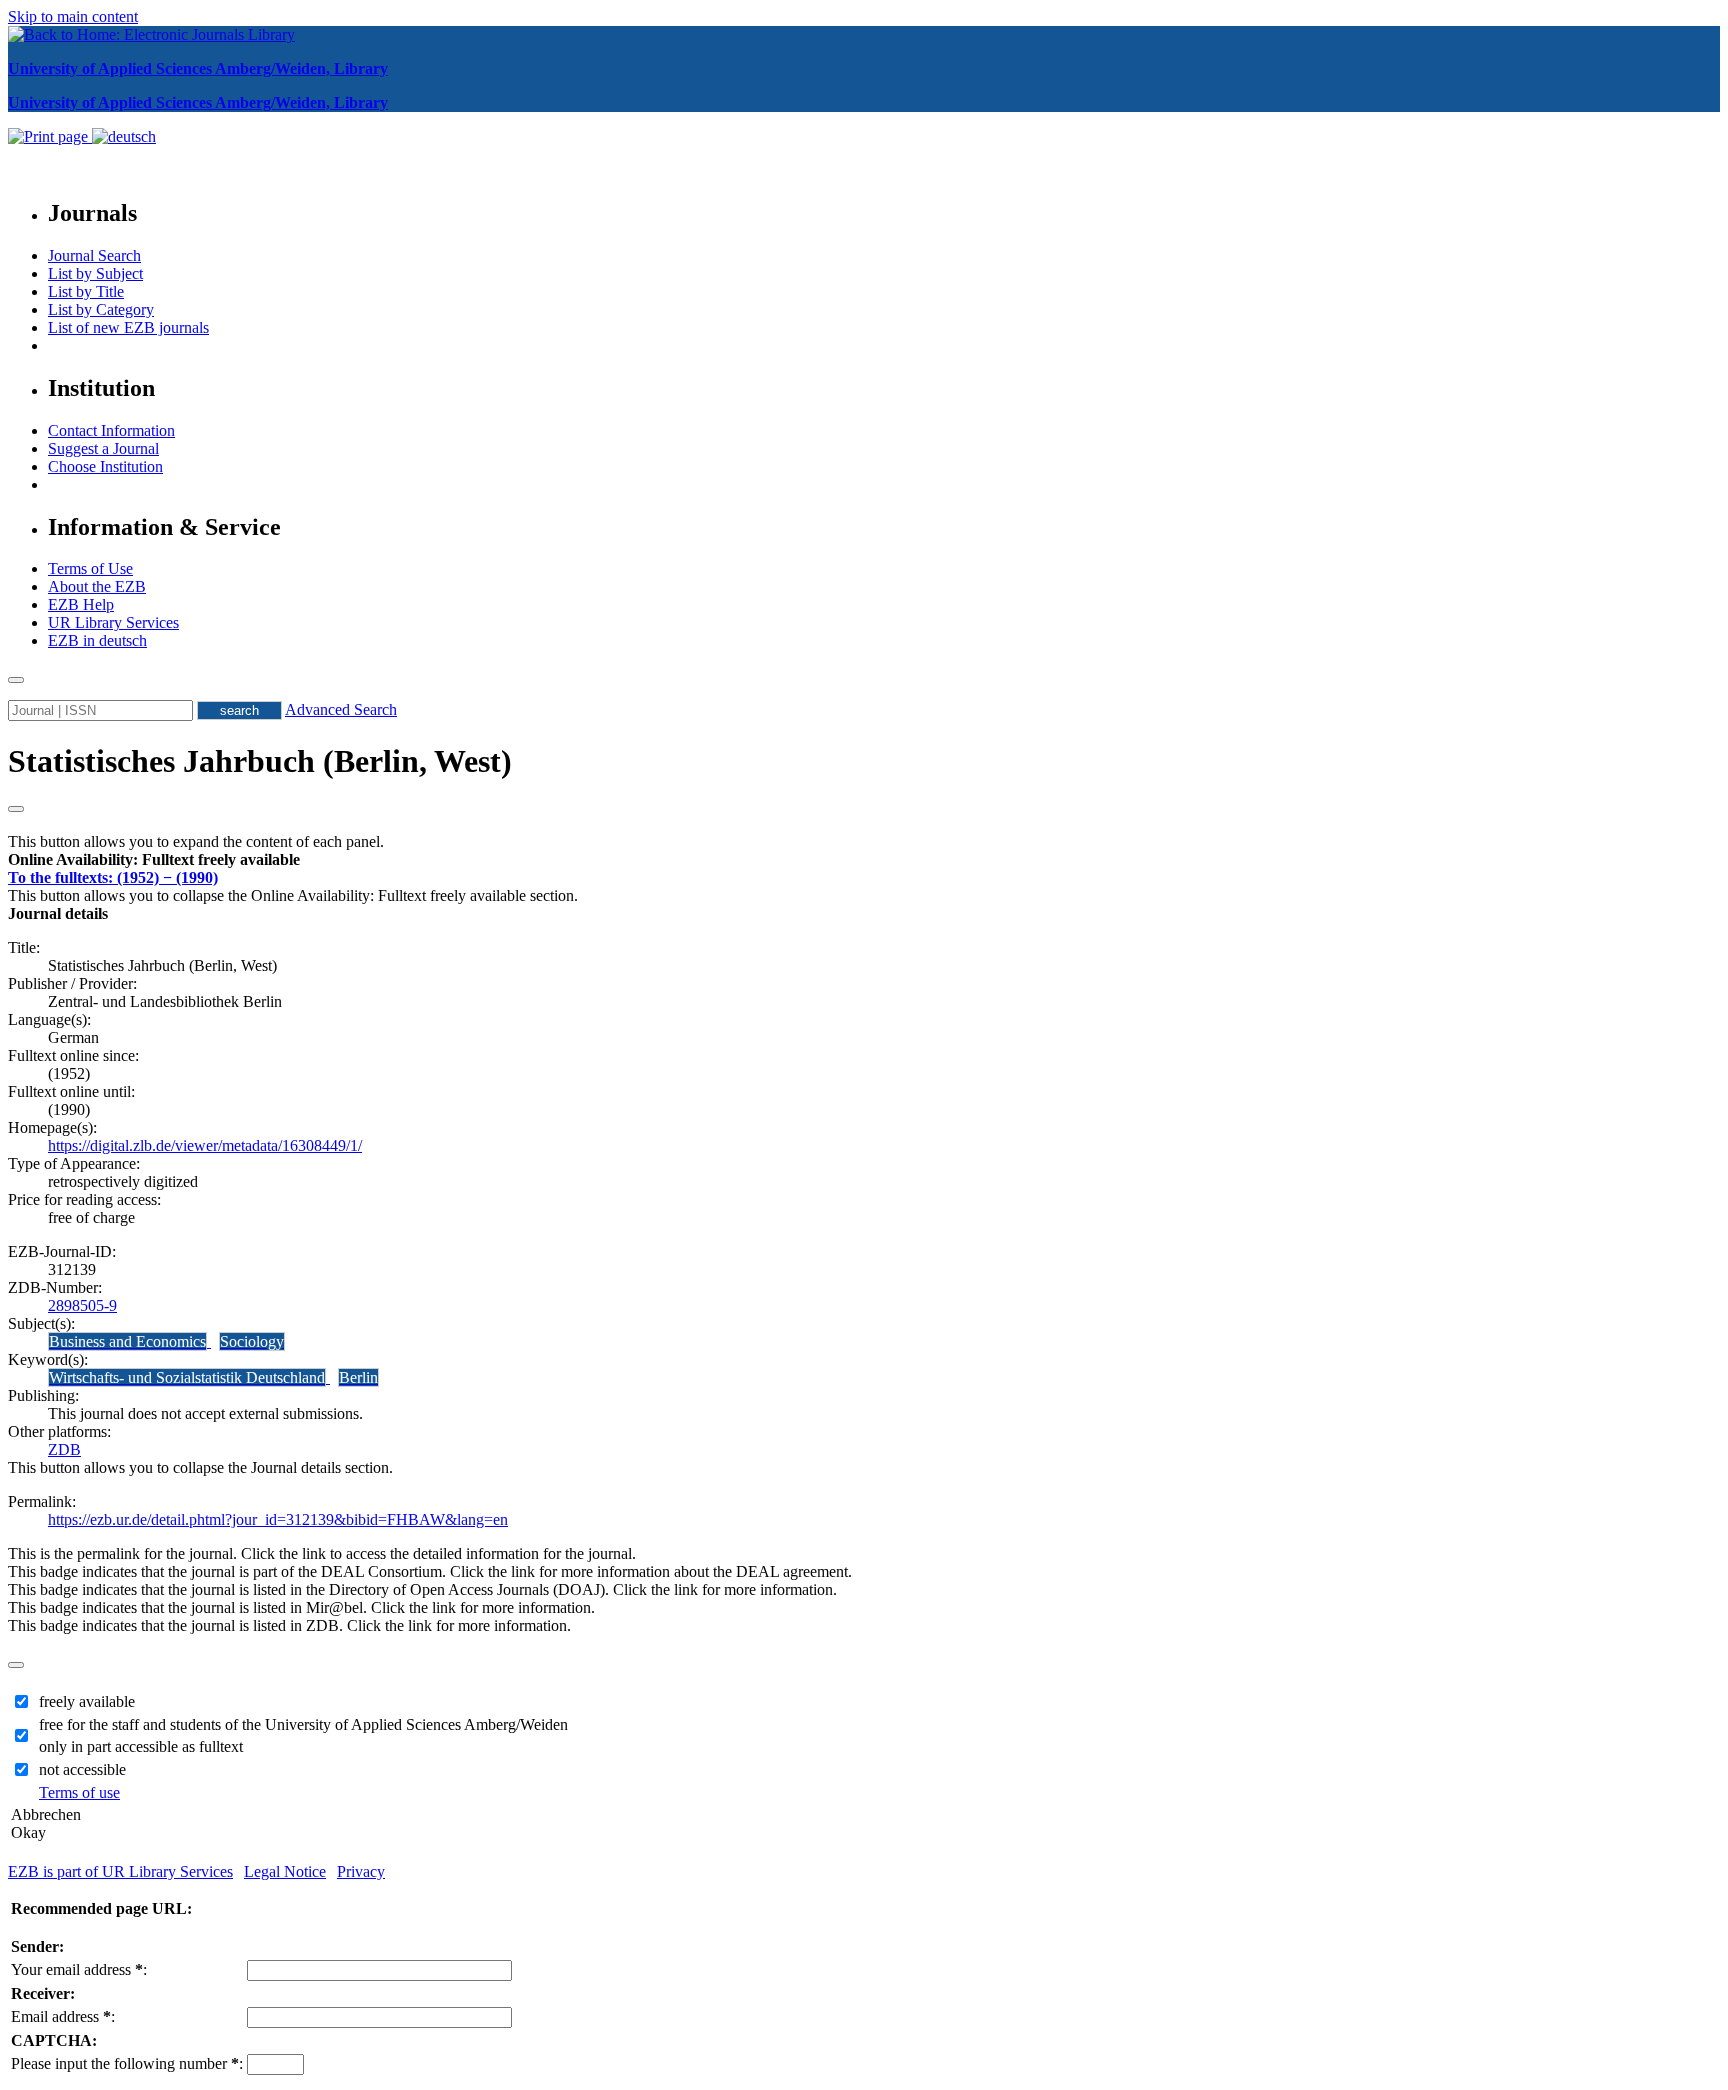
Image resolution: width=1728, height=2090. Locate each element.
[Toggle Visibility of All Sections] (16, 809)
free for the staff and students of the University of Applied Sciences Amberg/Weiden (303, 1724)
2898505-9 (82, 1305)
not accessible (82, 1769)
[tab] (864, 860)
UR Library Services (113, 622)
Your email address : (79, 1969)
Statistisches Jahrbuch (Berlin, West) (260, 761)
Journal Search (94, 255)
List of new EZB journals (128, 327)
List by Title (86, 291)
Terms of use (79, 1792)
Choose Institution (105, 466)
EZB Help (81, 604)
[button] (154, 859)
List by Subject (95, 273)
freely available (87, 1701)
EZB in (97, 640)
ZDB (64, 1449)
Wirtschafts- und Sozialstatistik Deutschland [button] (187, 1377)
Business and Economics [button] (127, 1341)
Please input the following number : (127, 2063)
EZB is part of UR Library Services (120, 1871)
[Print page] (50, 136)
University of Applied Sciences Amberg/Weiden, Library (198, 68)
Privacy (361, 1871)
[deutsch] (124, 136)
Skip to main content (73, 16)
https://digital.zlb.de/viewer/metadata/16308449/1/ (205, 1145)
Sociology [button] (252, 1341)
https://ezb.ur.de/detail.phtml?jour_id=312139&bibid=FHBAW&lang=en (278, 1519)
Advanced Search (341, 709)
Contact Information (111, 430)
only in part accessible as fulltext (141, 1746)
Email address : (63, 2016)
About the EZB (97, 586)
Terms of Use (90, 568)
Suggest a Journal (103, 448)
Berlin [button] (358, 1377)
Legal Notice (285, 1871)
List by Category (101, 309)
